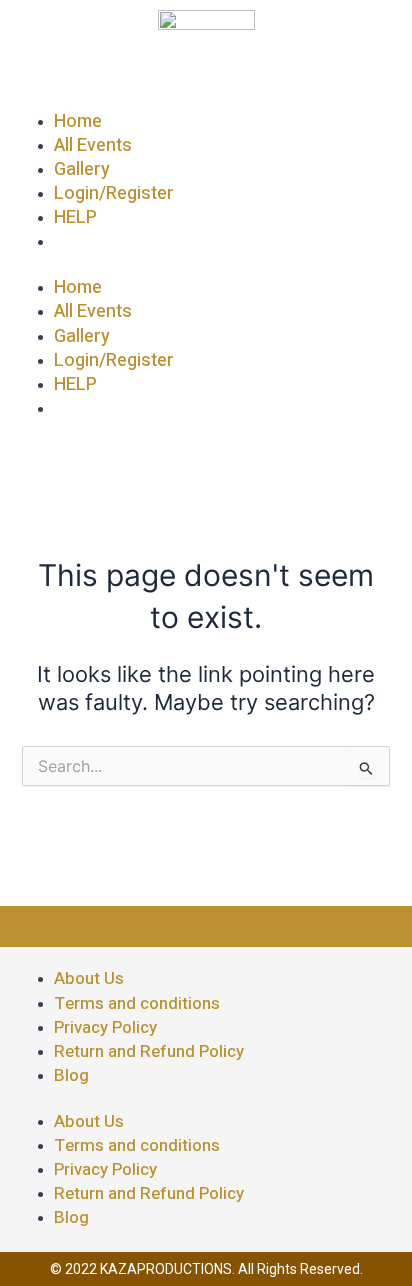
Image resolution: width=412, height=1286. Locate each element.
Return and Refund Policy (149, 1051)
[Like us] (149, 921)
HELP (75, 217)
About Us (89, 978)
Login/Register (114, 193)
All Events (93, 145)
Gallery (82, 169)
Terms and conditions (137, 1003)
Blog (71, 1075)
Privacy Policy (105, 1027)
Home (78, 121)
